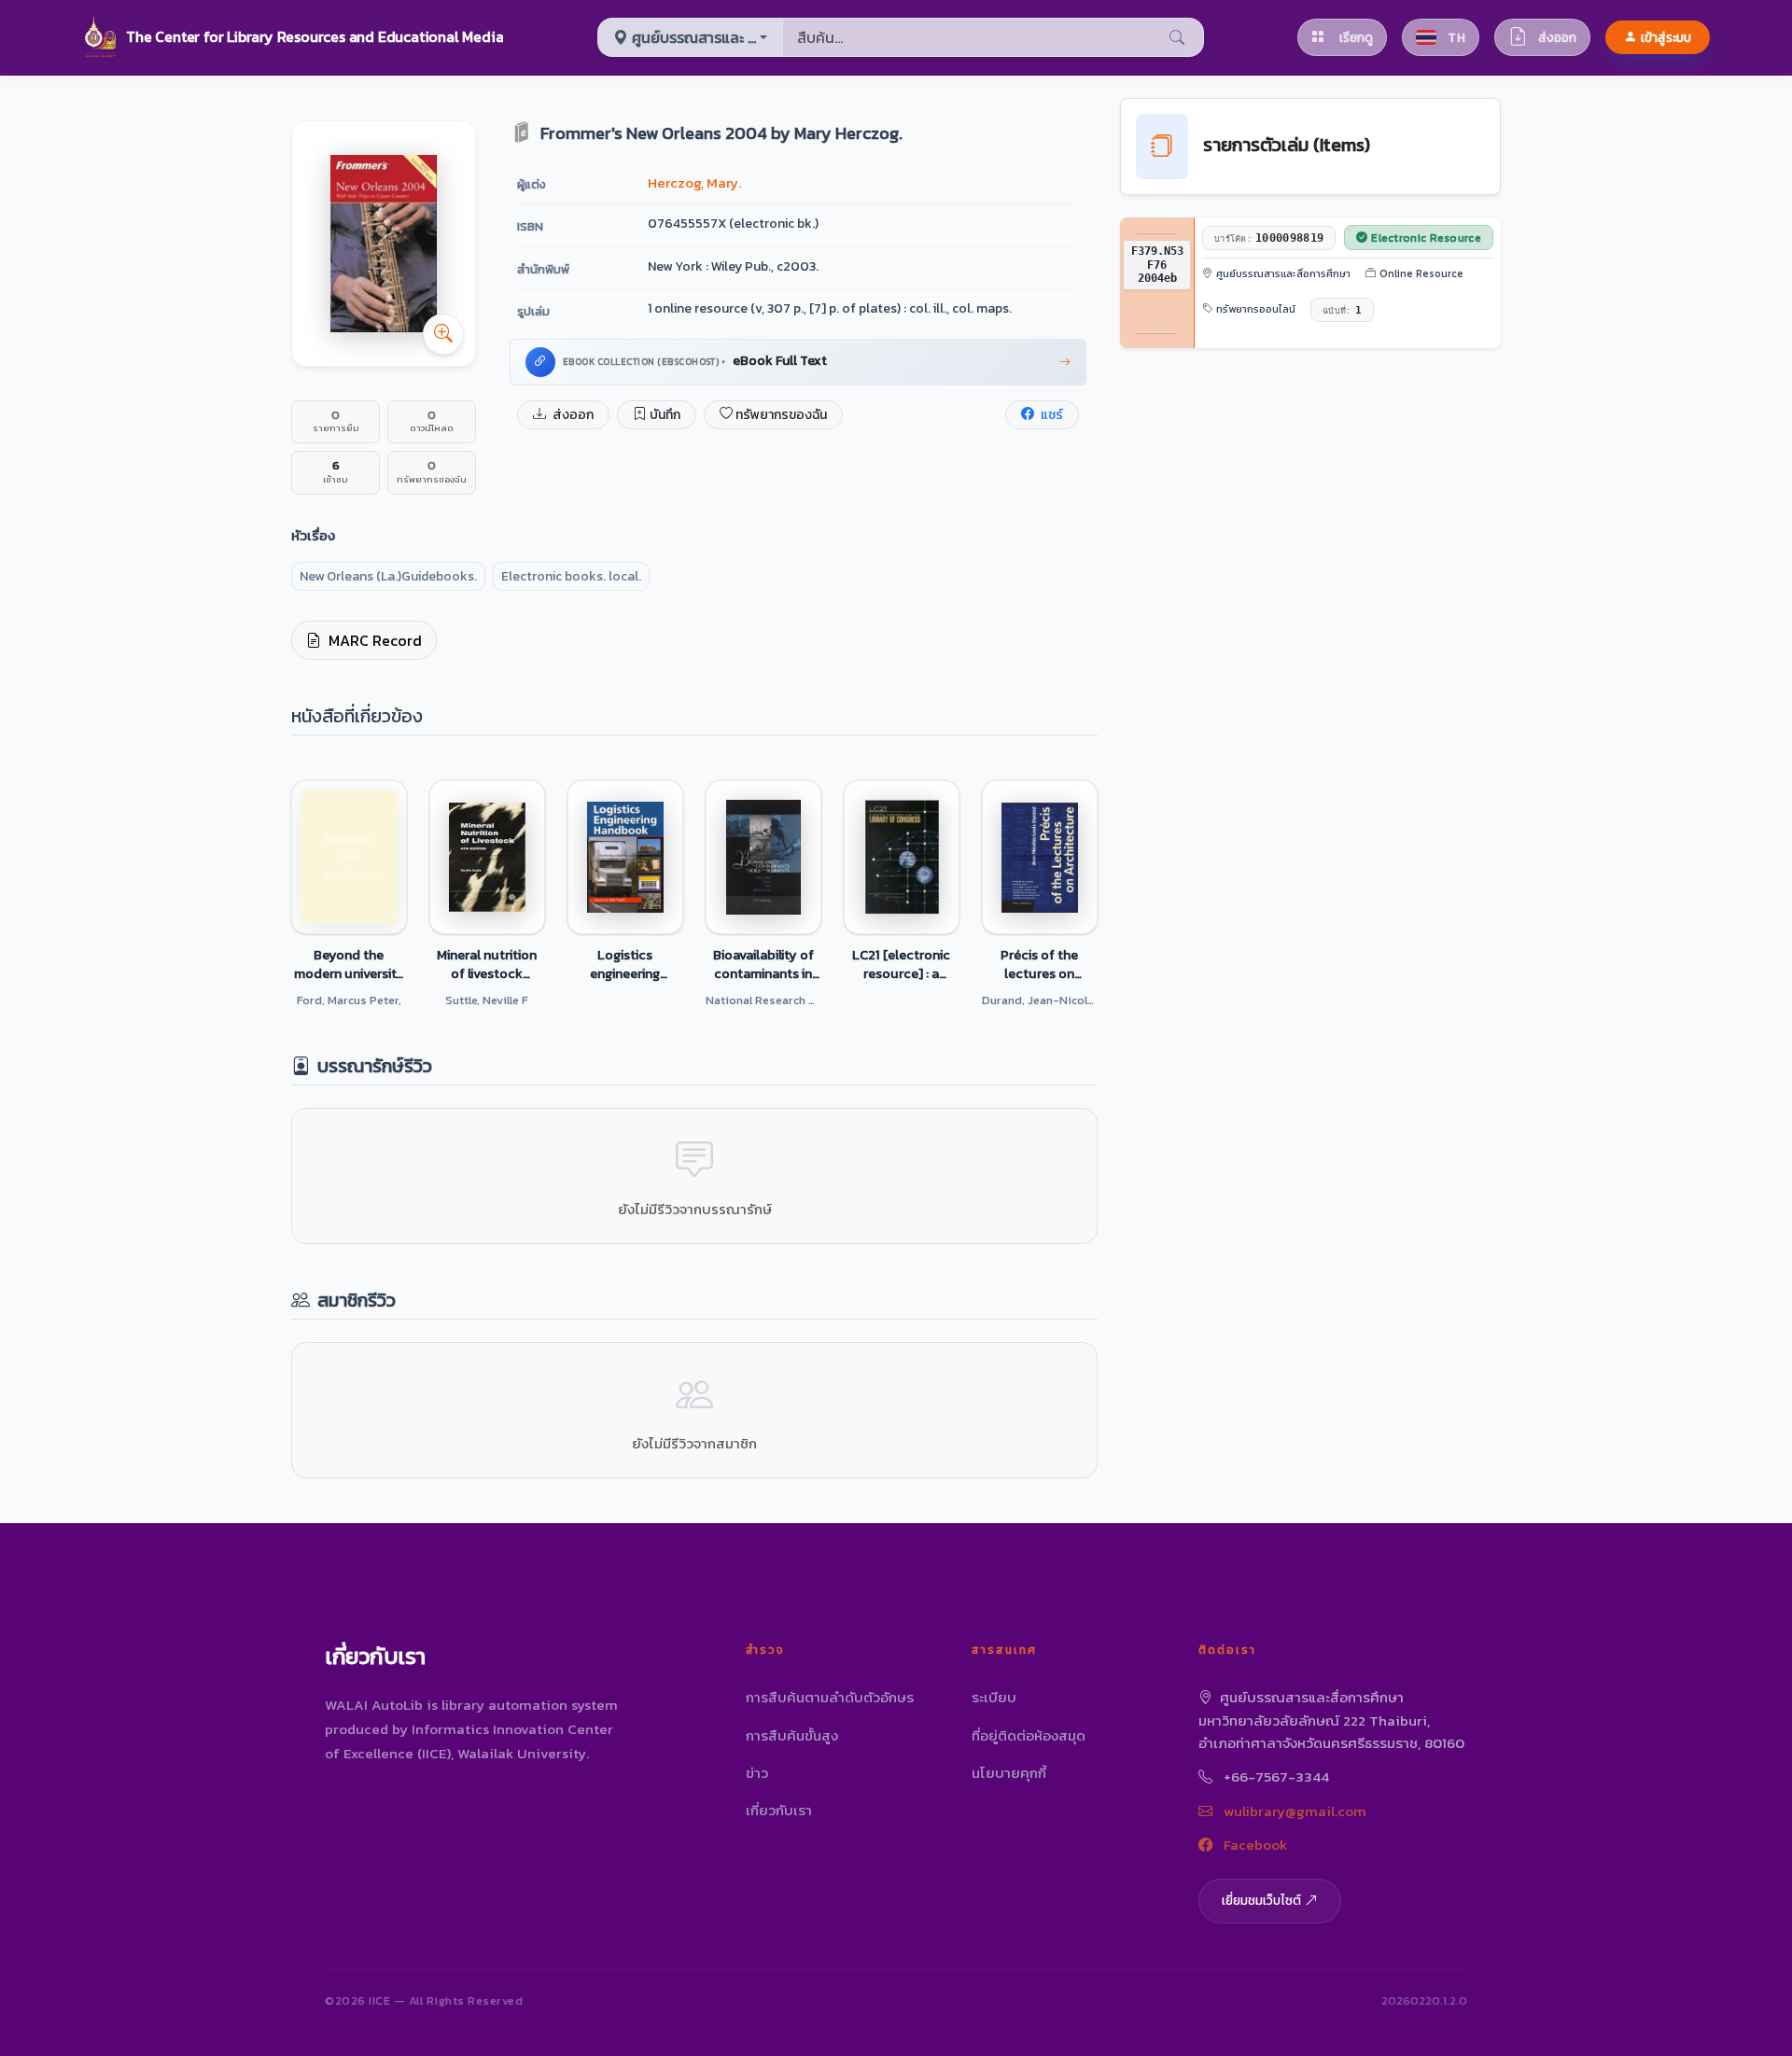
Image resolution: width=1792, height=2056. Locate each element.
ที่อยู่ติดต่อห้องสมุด (1029, 1735)
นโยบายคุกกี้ (1009, 1773)
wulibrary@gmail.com (1293, 1811)
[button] (293, 37)
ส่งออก (572, 415)
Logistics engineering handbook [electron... (625, 964)
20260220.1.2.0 (1424, 2000)
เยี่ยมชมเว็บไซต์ (1261, 1900)
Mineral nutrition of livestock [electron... (487, 964)
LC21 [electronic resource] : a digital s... (901, 964)
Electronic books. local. (571, 576)
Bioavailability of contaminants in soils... (763, 964)
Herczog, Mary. (694, 182)
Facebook (1253, 1845)
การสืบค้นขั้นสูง (792, 1735)
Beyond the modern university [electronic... (349, 964)
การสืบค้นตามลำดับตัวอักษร (830, 1697)
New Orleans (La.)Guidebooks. (388, 576)
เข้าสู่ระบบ (1666, 37)
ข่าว (757, 1773)
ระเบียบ (994, 1697)
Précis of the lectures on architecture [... (1039, 964)
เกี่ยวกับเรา (779, 1810)
